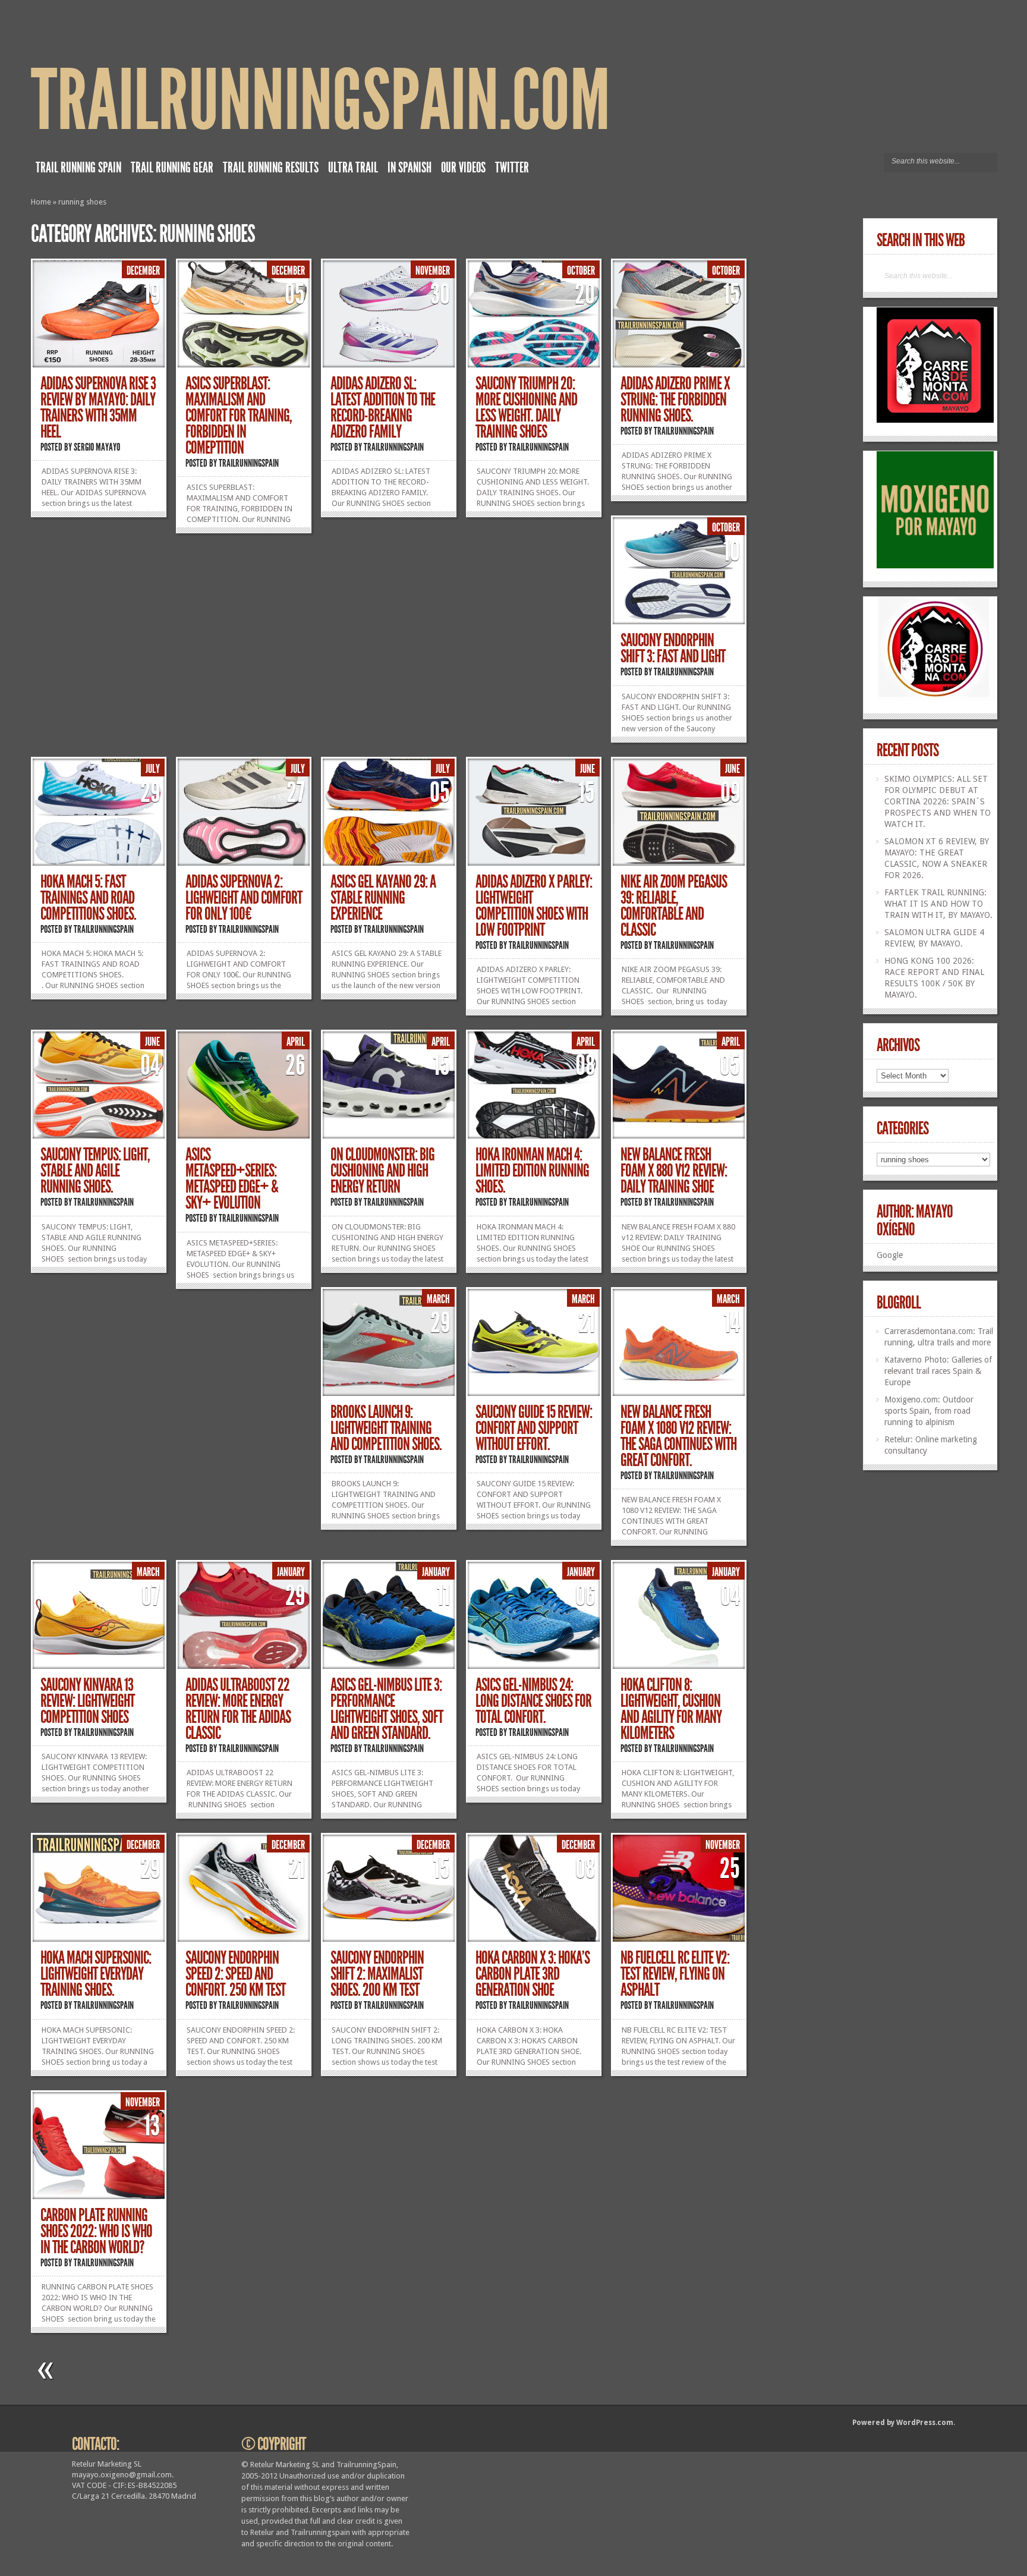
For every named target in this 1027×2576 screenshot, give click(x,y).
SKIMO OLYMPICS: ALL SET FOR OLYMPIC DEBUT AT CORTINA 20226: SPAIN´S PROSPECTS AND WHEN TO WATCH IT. (938, 801)
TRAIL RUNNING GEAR (172, 168)
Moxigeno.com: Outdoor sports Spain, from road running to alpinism (929, 1411)
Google (890, 1255)
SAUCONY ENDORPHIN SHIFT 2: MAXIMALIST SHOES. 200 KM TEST (377, 1974)
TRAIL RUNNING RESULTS (271, 168)
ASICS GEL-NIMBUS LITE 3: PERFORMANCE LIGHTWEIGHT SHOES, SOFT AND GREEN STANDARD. (387, 1709)
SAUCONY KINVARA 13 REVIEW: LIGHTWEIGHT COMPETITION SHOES (87, 1701)
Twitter (512, 168)
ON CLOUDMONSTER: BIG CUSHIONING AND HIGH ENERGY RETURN (382, 1171)
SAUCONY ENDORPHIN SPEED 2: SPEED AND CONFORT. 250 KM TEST (235, 1974)
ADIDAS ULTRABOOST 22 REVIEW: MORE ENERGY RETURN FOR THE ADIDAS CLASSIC (238, 1709)
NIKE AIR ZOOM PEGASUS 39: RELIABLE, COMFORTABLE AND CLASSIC (674, 906)
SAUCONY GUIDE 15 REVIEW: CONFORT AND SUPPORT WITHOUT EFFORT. (534, 1428)
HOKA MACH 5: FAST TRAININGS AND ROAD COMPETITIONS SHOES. (88, 898)
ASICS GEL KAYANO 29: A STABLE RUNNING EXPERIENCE (383, 898)
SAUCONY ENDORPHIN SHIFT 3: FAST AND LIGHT (673, 648)
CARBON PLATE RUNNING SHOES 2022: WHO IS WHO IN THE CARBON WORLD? (96, 2231)
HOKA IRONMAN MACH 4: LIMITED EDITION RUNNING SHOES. (532, 1171)
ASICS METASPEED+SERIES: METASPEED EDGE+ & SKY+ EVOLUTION (232, 1179)
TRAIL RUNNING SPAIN (78, 168)
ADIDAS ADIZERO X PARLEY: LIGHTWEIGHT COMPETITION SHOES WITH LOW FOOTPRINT (534, 906)
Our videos (463, 168)
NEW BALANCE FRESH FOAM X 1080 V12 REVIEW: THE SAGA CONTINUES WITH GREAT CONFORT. (678, 1436)
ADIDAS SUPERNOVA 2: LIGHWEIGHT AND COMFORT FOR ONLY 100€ (244, 898)
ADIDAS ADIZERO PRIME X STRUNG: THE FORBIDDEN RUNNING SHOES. (675, 400)
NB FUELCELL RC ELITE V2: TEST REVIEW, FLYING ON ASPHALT (675, 1974)
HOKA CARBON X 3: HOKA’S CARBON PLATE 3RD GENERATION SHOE (533, 1974)
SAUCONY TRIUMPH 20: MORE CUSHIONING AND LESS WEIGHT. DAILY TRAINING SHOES (526, 408)
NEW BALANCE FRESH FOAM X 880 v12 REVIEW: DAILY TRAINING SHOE (674, 1171)
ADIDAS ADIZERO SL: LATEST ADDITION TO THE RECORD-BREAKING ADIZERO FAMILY (383, 408)
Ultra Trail (353, 168)
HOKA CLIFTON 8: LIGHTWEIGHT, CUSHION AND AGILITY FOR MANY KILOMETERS (671, 1709)
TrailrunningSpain (249, 463)
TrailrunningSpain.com (321, 101)
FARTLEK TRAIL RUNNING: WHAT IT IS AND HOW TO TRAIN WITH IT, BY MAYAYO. (938, 904)
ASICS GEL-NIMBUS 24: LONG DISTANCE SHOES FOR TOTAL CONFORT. (533, 1701)
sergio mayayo (97, 447)
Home (41, 202)
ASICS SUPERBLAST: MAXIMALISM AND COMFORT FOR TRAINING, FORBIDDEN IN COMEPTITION (239, 416)
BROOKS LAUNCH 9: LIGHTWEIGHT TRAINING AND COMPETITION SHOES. (386, 1428)
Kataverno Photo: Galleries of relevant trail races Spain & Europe (938, 1371)
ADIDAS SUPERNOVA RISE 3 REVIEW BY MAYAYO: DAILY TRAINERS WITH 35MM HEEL (98, 408)
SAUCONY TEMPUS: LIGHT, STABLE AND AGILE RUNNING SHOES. (95, 1171)
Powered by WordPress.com (903, 2423)
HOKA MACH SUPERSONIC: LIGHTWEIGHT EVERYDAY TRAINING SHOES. (96, 1974)
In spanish (409, 168)
